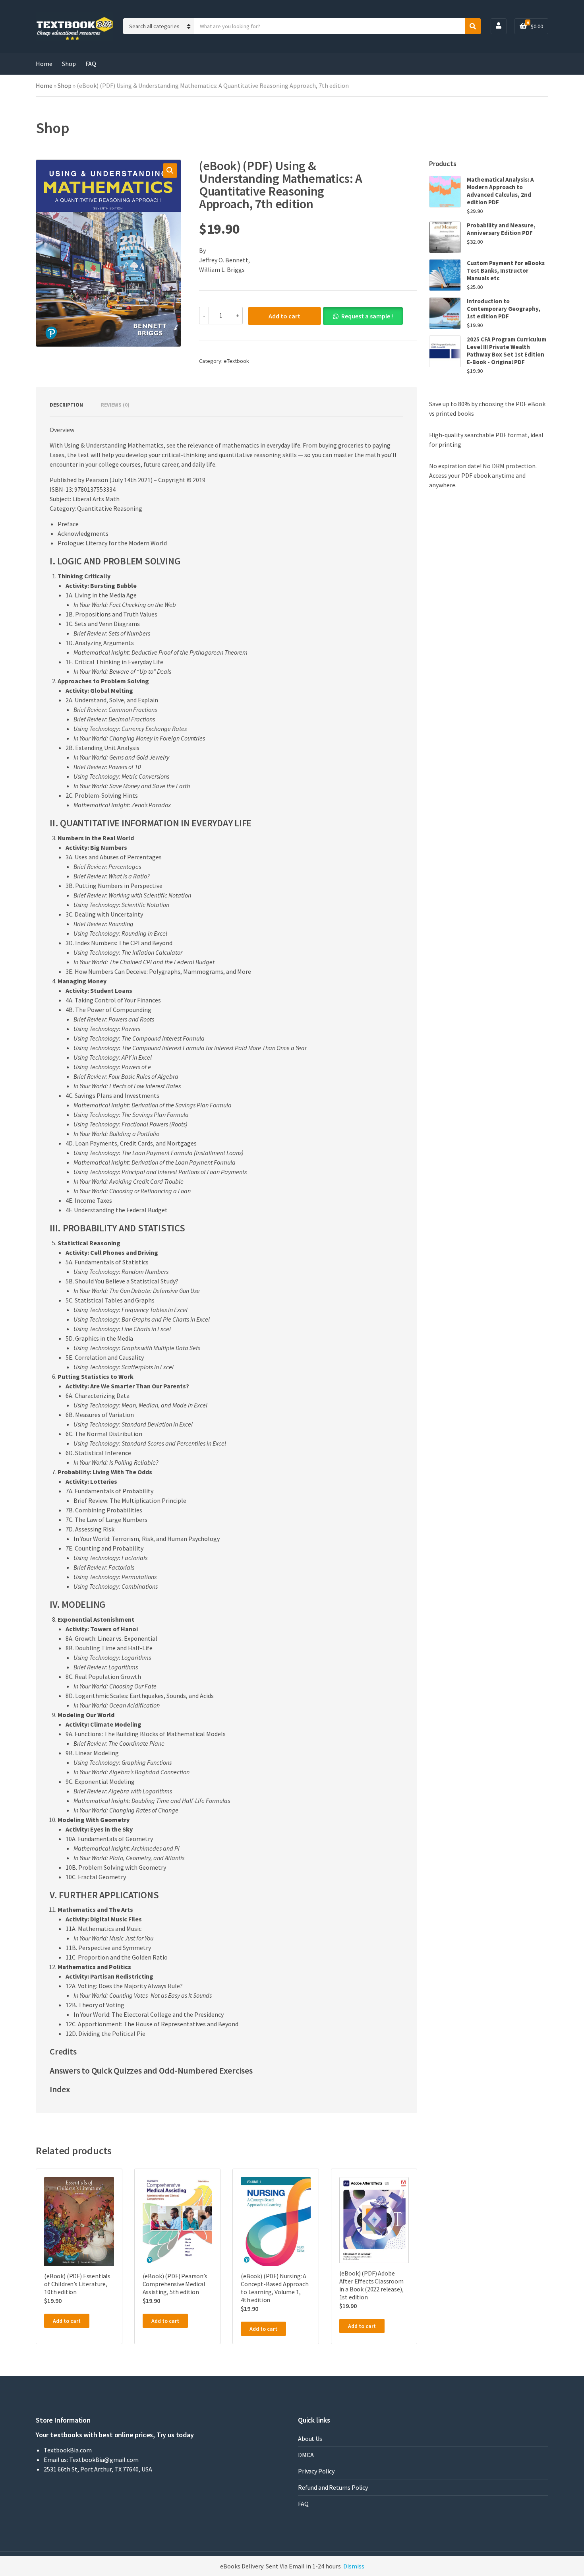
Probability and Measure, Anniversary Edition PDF (501, 229)
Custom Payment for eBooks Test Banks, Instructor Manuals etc (506, 270)
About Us (310, 2438)
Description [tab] (66, 405)
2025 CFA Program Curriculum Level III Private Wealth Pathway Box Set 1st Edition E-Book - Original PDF (507, 351)
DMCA (306, 2455)
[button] (170, 171)
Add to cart (284, 316)
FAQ (91, 64)
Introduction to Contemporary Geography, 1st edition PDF (504, 309)
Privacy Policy (316, 2471)
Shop (69, 64)
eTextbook (236, 361)
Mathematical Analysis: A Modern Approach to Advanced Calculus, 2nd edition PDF (500, 191)
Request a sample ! (367, 316)
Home (44, 64)
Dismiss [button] (354, 2566)
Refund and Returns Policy (333, 2487)
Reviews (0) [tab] (115, 405)
